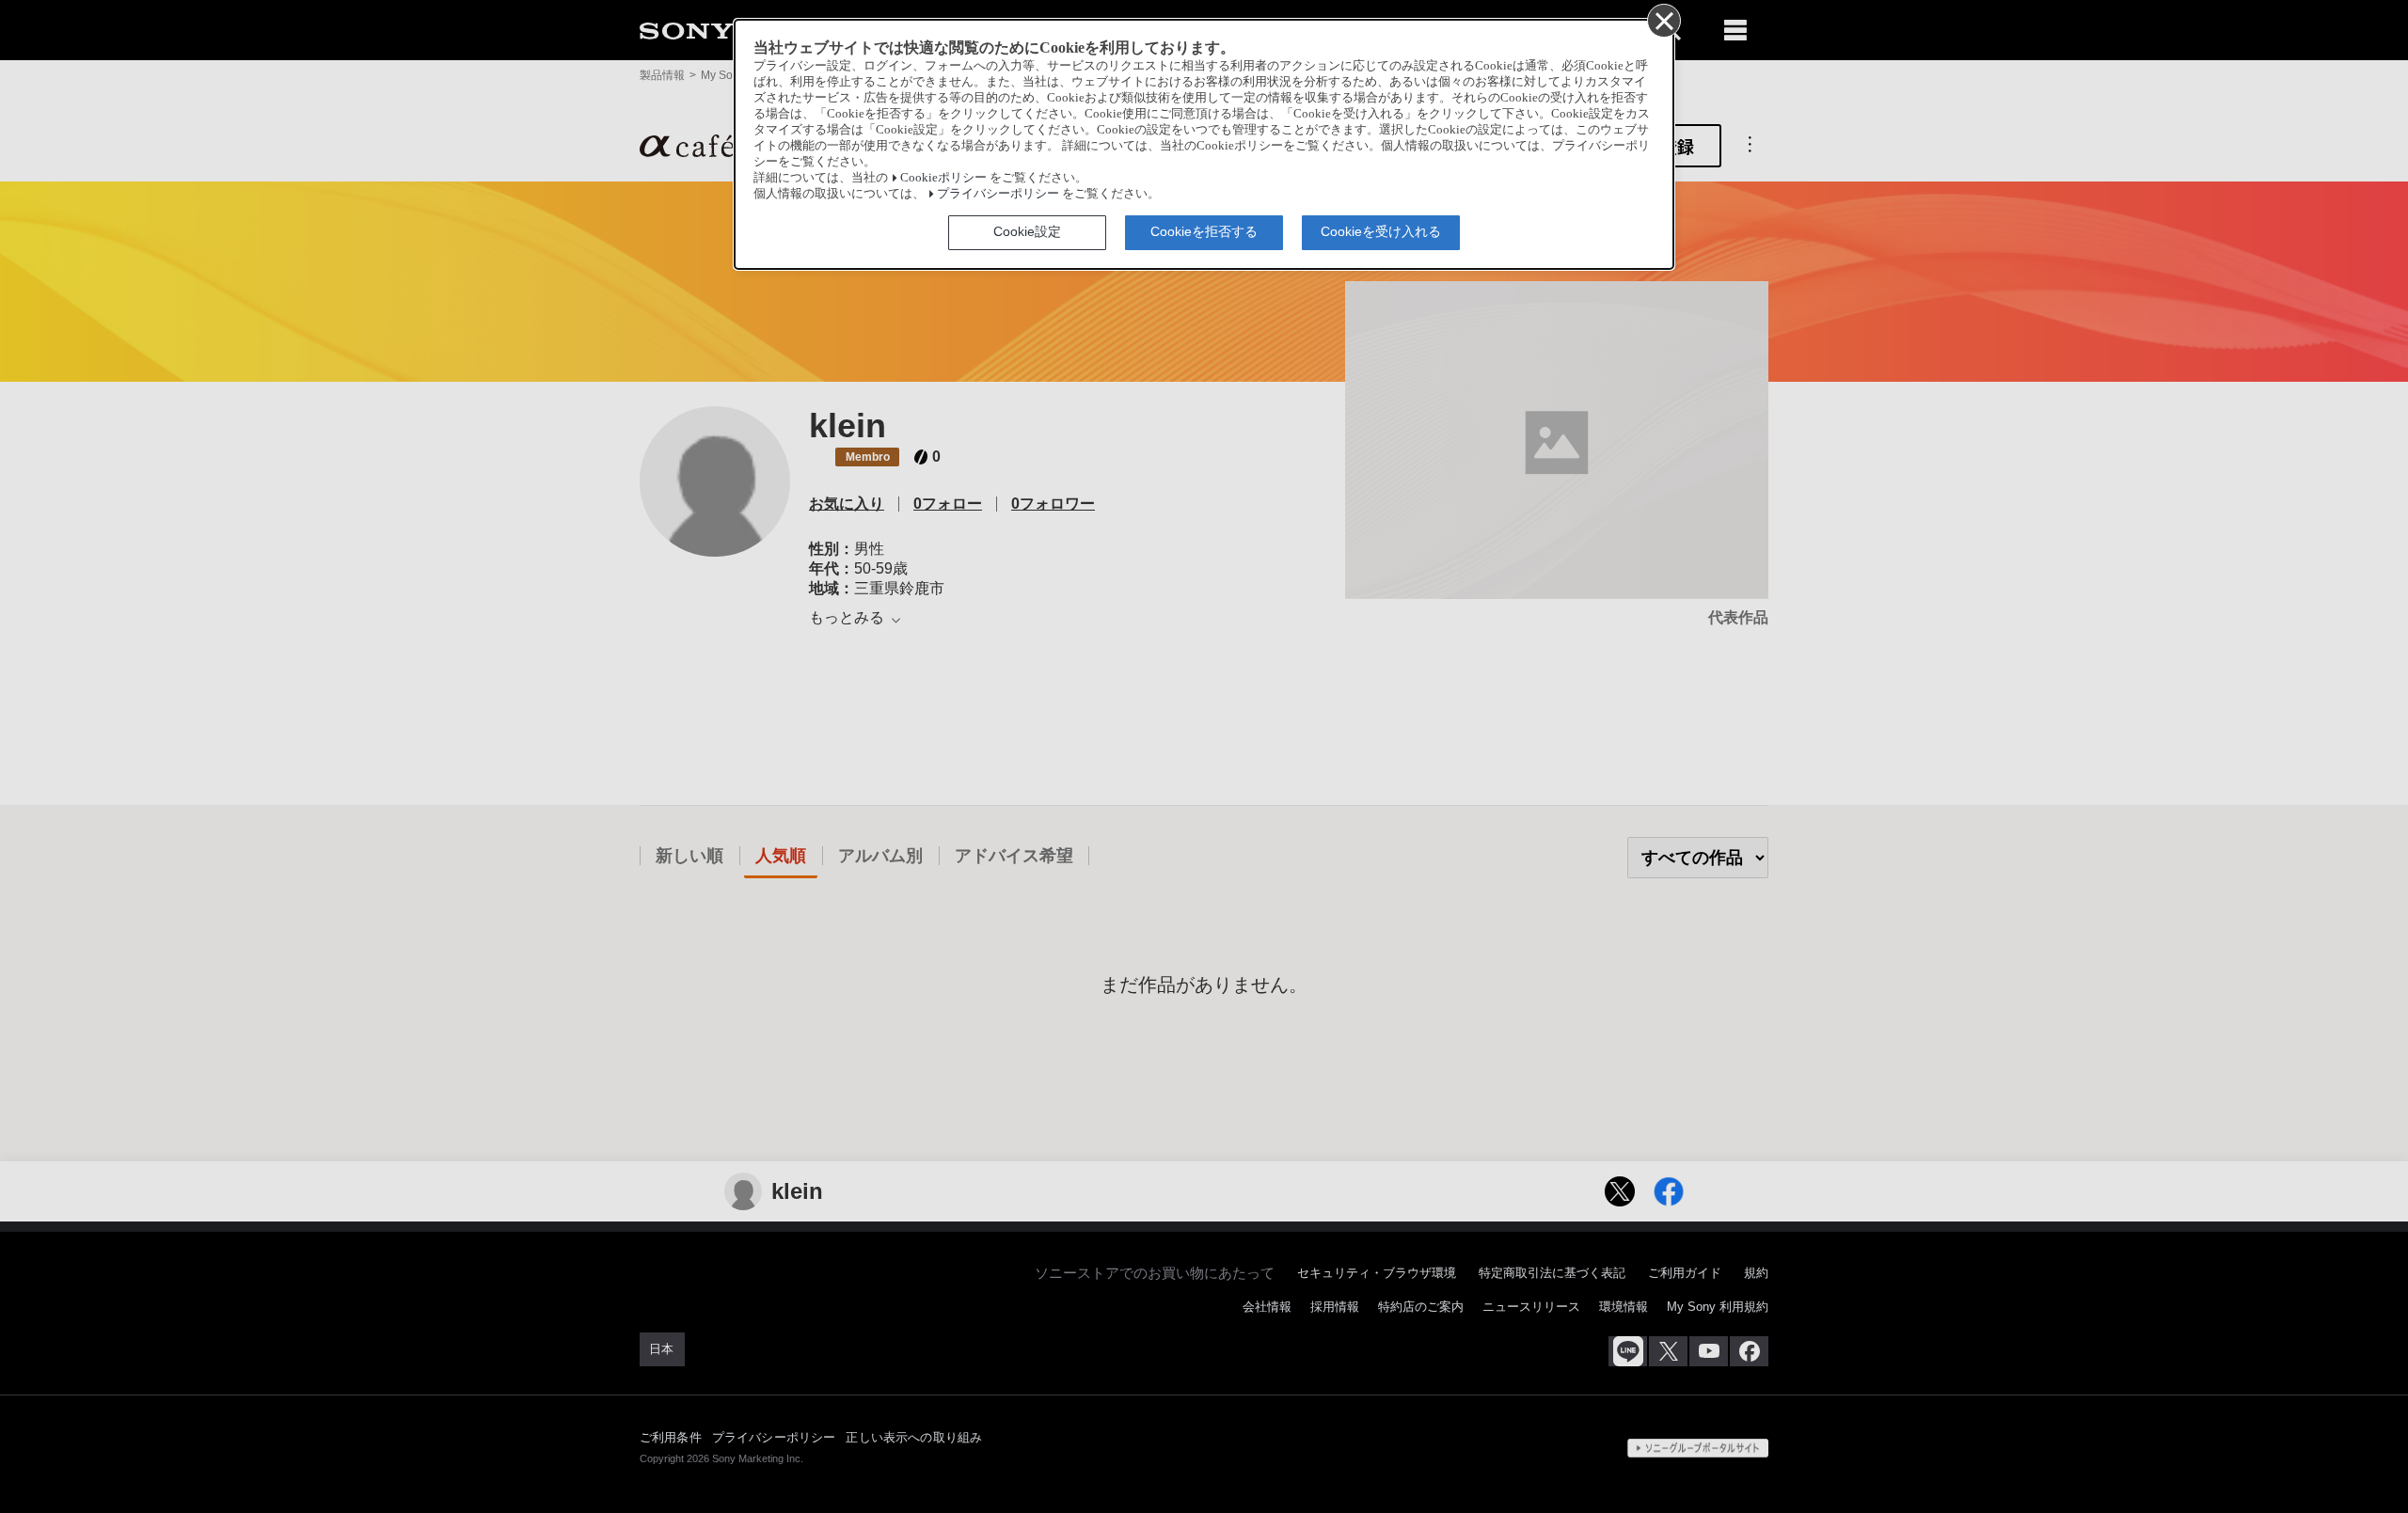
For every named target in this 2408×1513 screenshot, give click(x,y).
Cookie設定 (1027, 231)
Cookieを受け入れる (1381, 231)
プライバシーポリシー (998, 194)
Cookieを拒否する (1204, 231)
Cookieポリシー (943, 178)
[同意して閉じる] (1663, 20)
